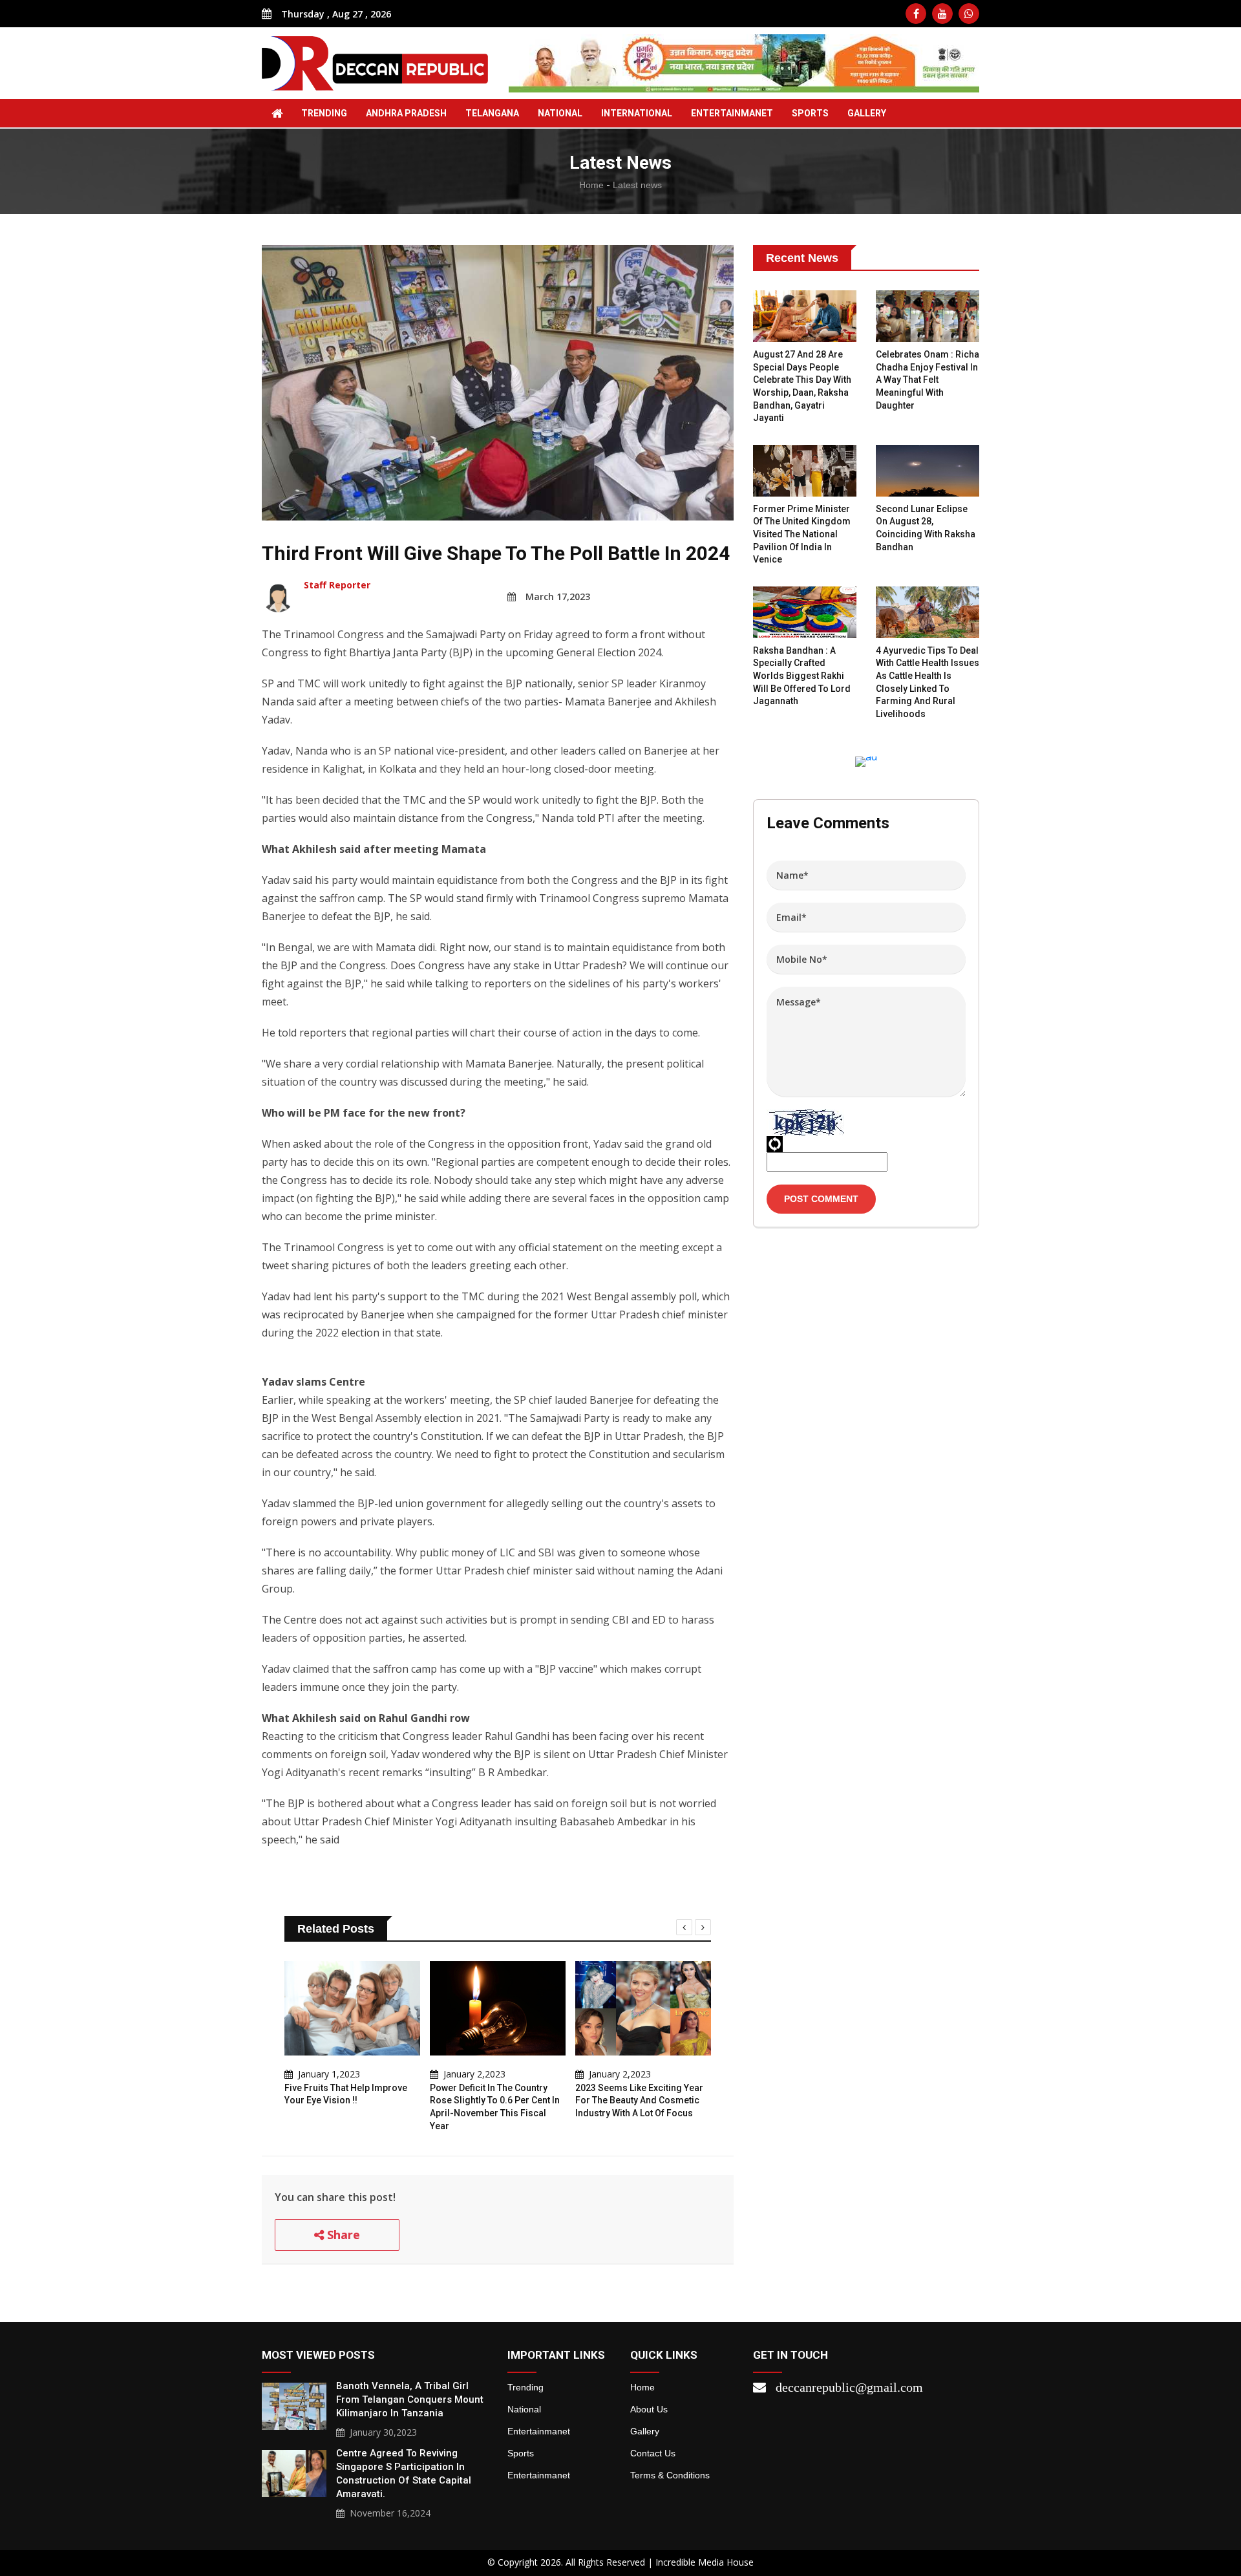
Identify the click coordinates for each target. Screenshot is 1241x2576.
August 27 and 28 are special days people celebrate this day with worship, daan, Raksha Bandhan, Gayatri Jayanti (802, 386)
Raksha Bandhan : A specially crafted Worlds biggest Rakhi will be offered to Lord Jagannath (802, 676)
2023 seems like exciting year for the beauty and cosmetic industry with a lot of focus (639, 2100)
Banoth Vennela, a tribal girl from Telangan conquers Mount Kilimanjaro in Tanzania (410, 2399)
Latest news (637, 185)
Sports (810, 113)
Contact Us (653, 2453)
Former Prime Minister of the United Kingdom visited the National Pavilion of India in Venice (802, 534)
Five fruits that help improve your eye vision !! (346, 2094)
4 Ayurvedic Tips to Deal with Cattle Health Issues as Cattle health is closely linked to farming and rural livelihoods (928, 682)
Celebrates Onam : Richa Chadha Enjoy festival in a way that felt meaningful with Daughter (928, 380)
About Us (649, 2409)
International (637, 113)
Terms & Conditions (670, 2475)
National (560, 113)
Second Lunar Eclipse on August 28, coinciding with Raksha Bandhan (926, 528)
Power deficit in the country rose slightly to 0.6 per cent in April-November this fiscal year (495, 2107)
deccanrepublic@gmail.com (849, 2387)
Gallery (645, 2431)
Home (591, 185)
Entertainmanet (732, 113)
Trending (324, 113)
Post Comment (821, 1199)
